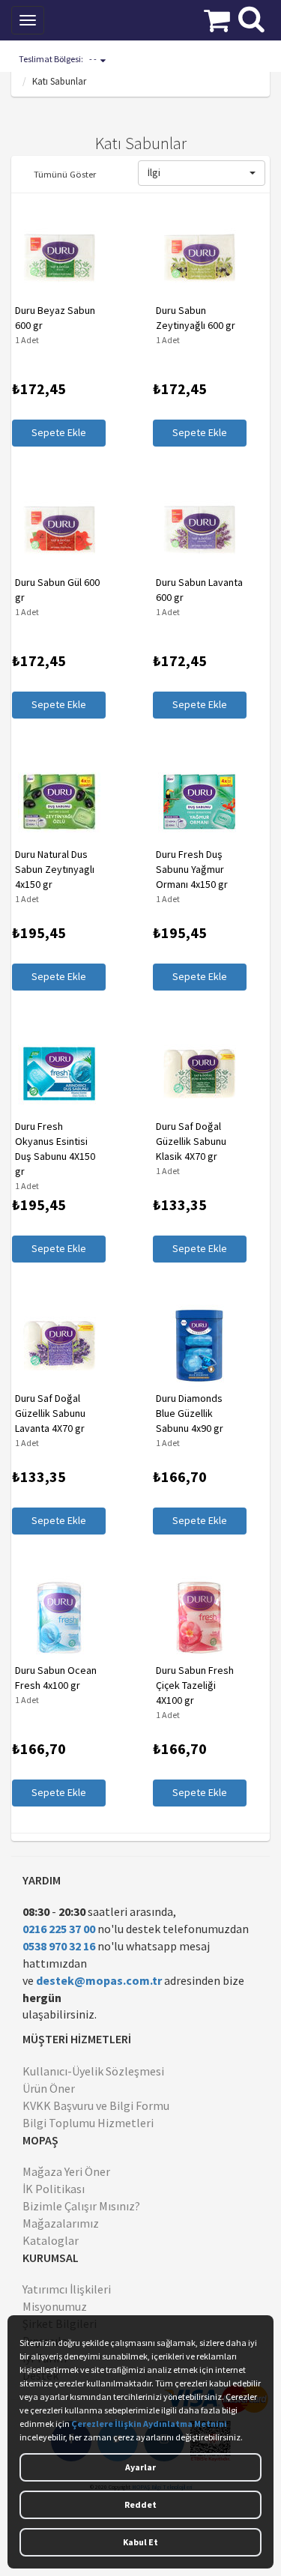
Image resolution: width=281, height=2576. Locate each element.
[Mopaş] (108, 19)
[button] (202, 173)
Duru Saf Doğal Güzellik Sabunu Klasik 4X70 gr (190, 1141)
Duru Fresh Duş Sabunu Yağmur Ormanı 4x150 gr (191, 869)
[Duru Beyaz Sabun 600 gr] (58, 258)
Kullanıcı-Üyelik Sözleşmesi (93, 2071)
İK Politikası (54, 2189)
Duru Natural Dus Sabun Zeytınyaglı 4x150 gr (54, 869)
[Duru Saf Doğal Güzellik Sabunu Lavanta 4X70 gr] (58, 1346)
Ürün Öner (49, 2088)
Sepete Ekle (58, 432)
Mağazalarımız (61, 2223)
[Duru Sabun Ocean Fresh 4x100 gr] (58, 1618)
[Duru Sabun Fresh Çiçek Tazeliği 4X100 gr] (199, 1618)
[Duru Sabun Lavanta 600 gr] (199, 530)
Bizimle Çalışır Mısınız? (81, 2206)
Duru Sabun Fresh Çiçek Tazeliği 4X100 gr (194, 1685)
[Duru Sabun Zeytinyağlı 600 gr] (199, 258)
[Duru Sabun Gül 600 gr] (58, 530)
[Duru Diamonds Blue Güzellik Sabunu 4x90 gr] (199, 1346)
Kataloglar (51, 2240)
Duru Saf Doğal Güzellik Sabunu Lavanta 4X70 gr (49, 1413)
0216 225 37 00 (59, 1929)
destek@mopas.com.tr (99, 1980)
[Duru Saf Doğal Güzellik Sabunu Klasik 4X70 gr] (199, 1074)
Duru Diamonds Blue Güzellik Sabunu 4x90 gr (189, 1413)
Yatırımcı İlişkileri (67, 2289)
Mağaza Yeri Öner (66, 2171)
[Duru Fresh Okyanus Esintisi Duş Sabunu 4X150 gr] (58, 1074)
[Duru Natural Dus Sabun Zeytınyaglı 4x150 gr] (58, 802)
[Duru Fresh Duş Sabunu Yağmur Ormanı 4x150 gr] (199, 802)
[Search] (251, 17)
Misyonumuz (55, 2306)
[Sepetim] (217, 19)
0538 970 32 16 (59, 1946)
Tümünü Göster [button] (65, 174)
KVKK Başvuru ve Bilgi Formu (96, 2105)
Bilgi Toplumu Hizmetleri (88, 2123)
